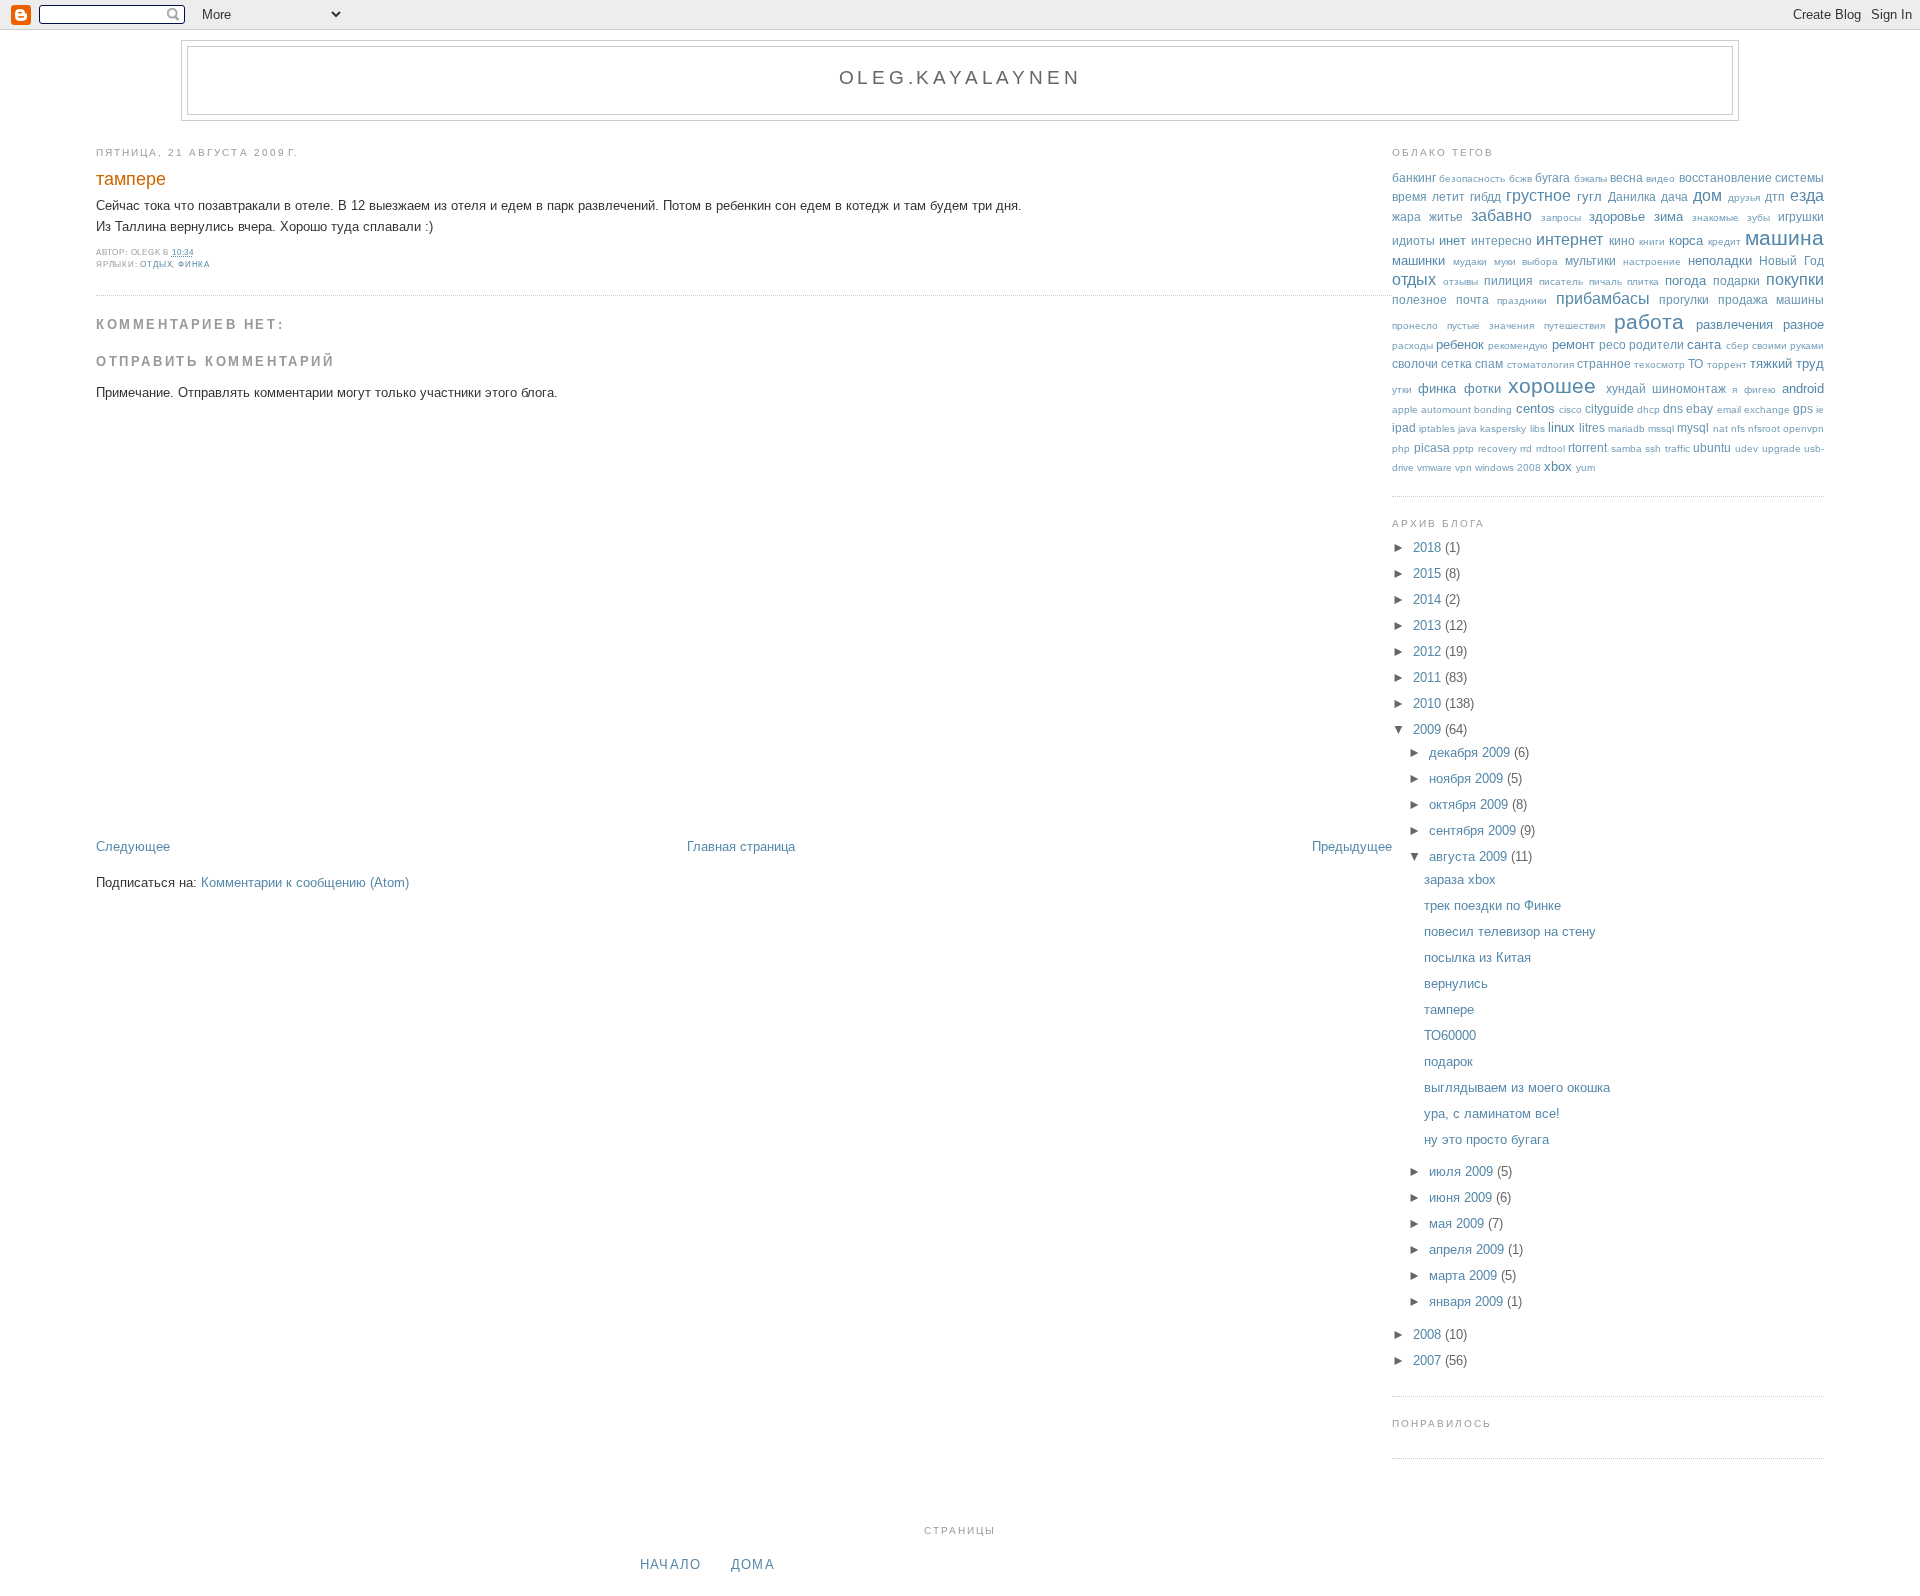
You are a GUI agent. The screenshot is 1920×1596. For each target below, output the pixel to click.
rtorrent (1587, 447)
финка (194, 264)
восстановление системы (1751, 177)
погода (1685, 280)
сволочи (1415, 363)
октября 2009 (1470, 804)
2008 (1429, 1334)
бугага (1552, 177)
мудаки (1470, 261)
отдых (156, 264)
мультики (1590, 260)
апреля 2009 (1468, 1249)
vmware (1434, 467)
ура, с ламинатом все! (1492, 1113)
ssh (1653, 448)
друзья (1744, 197)
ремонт (1573, 344)
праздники (1522, 300)
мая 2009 (1458, 1223)
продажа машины (1771, 299)
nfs (1738, 428)
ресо (1612, 344)
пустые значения (1490, 325)
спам (1489, 363)
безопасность (1472, 178)
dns (1673, 408)
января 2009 (1468, 1301)
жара (1406, 216)
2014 (1429, 599)
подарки (1736, 280)
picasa (1432, 447)
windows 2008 (1508, 467)
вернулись (1456, 983)
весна (1626, 177)
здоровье (1617, 216)
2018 (1429, 547)
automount (1446, 409)
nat (1720, 428)
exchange (1767, 409)
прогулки (1684, 299)
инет (1452, 240)
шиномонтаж (1689, 388)
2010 (1429, 703)
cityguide (1609, 408)
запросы (1561, 217)
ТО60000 (1450, 1035)
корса (1686, 240)
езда (1807, 195)
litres (1592, 427)
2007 (1429, 1360)
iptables (1437, 428)
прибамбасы (1603, 298)
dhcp (1648, 409)
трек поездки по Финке (1492, 905)
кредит (1724, 241)
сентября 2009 (1474, 830)
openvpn (1803, 428)
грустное (1538, 195)
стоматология (1540, 364)
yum (1585, 467)
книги (1652, 241)
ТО (1695, 363)
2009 (1429, 729)
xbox (1558, 466)
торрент (1727, 364)
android (1803, 388)
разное (1803, 324)
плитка (1643, 281)
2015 (1429, 573)
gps (1803, 408)
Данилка (1632, 196)
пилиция (1508, 280)
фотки (1482, 388)
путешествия (1574, 325)
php (1401, 448)
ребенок (1460, 344)
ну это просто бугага (1486, 1139)
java (1467, 428)
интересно (1501, 240)
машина (1784, 237)
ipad (1404, 427)
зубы (1758, 217)
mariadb (1626, 428)
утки (1402, 389)
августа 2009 (1470, 856)
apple (1405, 409)
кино (1622, 240)
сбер (1737, 345)
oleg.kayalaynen (960, 77)
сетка (1456, 363)
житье (1446, 216)
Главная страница (741, 846)
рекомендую (1518, 345)
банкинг (1414, 177)
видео (1660, 178)
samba (1626, 448)
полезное (1419, 299)
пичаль (1605, 281)
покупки (1795, 279)
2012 (1429, 651)
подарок (1448, 1061)
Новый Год (1791, 260)
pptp (1463, 448)
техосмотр (1659, 364)
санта (1704, 344)
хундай (1626, 388)
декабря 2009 (1471, 752)
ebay (1699, 408)
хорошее (1552, 385)
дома (753, 1564)
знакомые (1715, 217)
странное (1604, 363)
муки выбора (1526, 261)
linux (1561, 427)
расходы (1412, 345)
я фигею (1753, 389)
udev (1746, 448)
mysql (1693, 427)
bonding (1493, 409)
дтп (1775, 196)
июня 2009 (1462, 1197)
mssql (1661, 428)
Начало (671, 1564)
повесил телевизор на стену (1510, 931)
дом (1707, 195)
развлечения (1734, 324)
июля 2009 (1463, 1171)
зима (1668, 216)
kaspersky (1503, 428)
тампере (131, 179)
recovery (1497, 448)
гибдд (1485, 196)
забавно (1501, 215)
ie (1820, 409)
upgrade (1781, 448)
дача (1674, 196)
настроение (1652, 261)
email (1729, 409)
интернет (1569, 239)
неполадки (1720, 260)
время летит (1428, 196)
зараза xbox (1460, 879)
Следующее (133, 846)
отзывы (1460, 281)
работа (1649, 321)
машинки (1418, 260)
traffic (1677, 448)
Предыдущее (1352, 846)
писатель (1561, 281)
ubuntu (1712, 447)
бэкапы (1590, 178)
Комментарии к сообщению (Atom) (305, 882)
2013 (1429, 625)
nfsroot (1764, 428)
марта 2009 (1465, 1275)
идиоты (1413, 240)
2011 (1429, 677)
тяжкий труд (1787, 363)
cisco (1570, 409)
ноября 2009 (1468, 778)
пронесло (1415, 325)
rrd (1526, 448)
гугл (1589, 196)
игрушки (1801, 216)
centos (1535, 408)
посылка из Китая (1477, 957)
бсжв (1520, 178)
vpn (1463, 467)
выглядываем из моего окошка (1517, 1087)
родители (1656, 344)
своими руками (1788, 345)
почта (1472, 299)
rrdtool (1550, 448)
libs (1537, 428)
